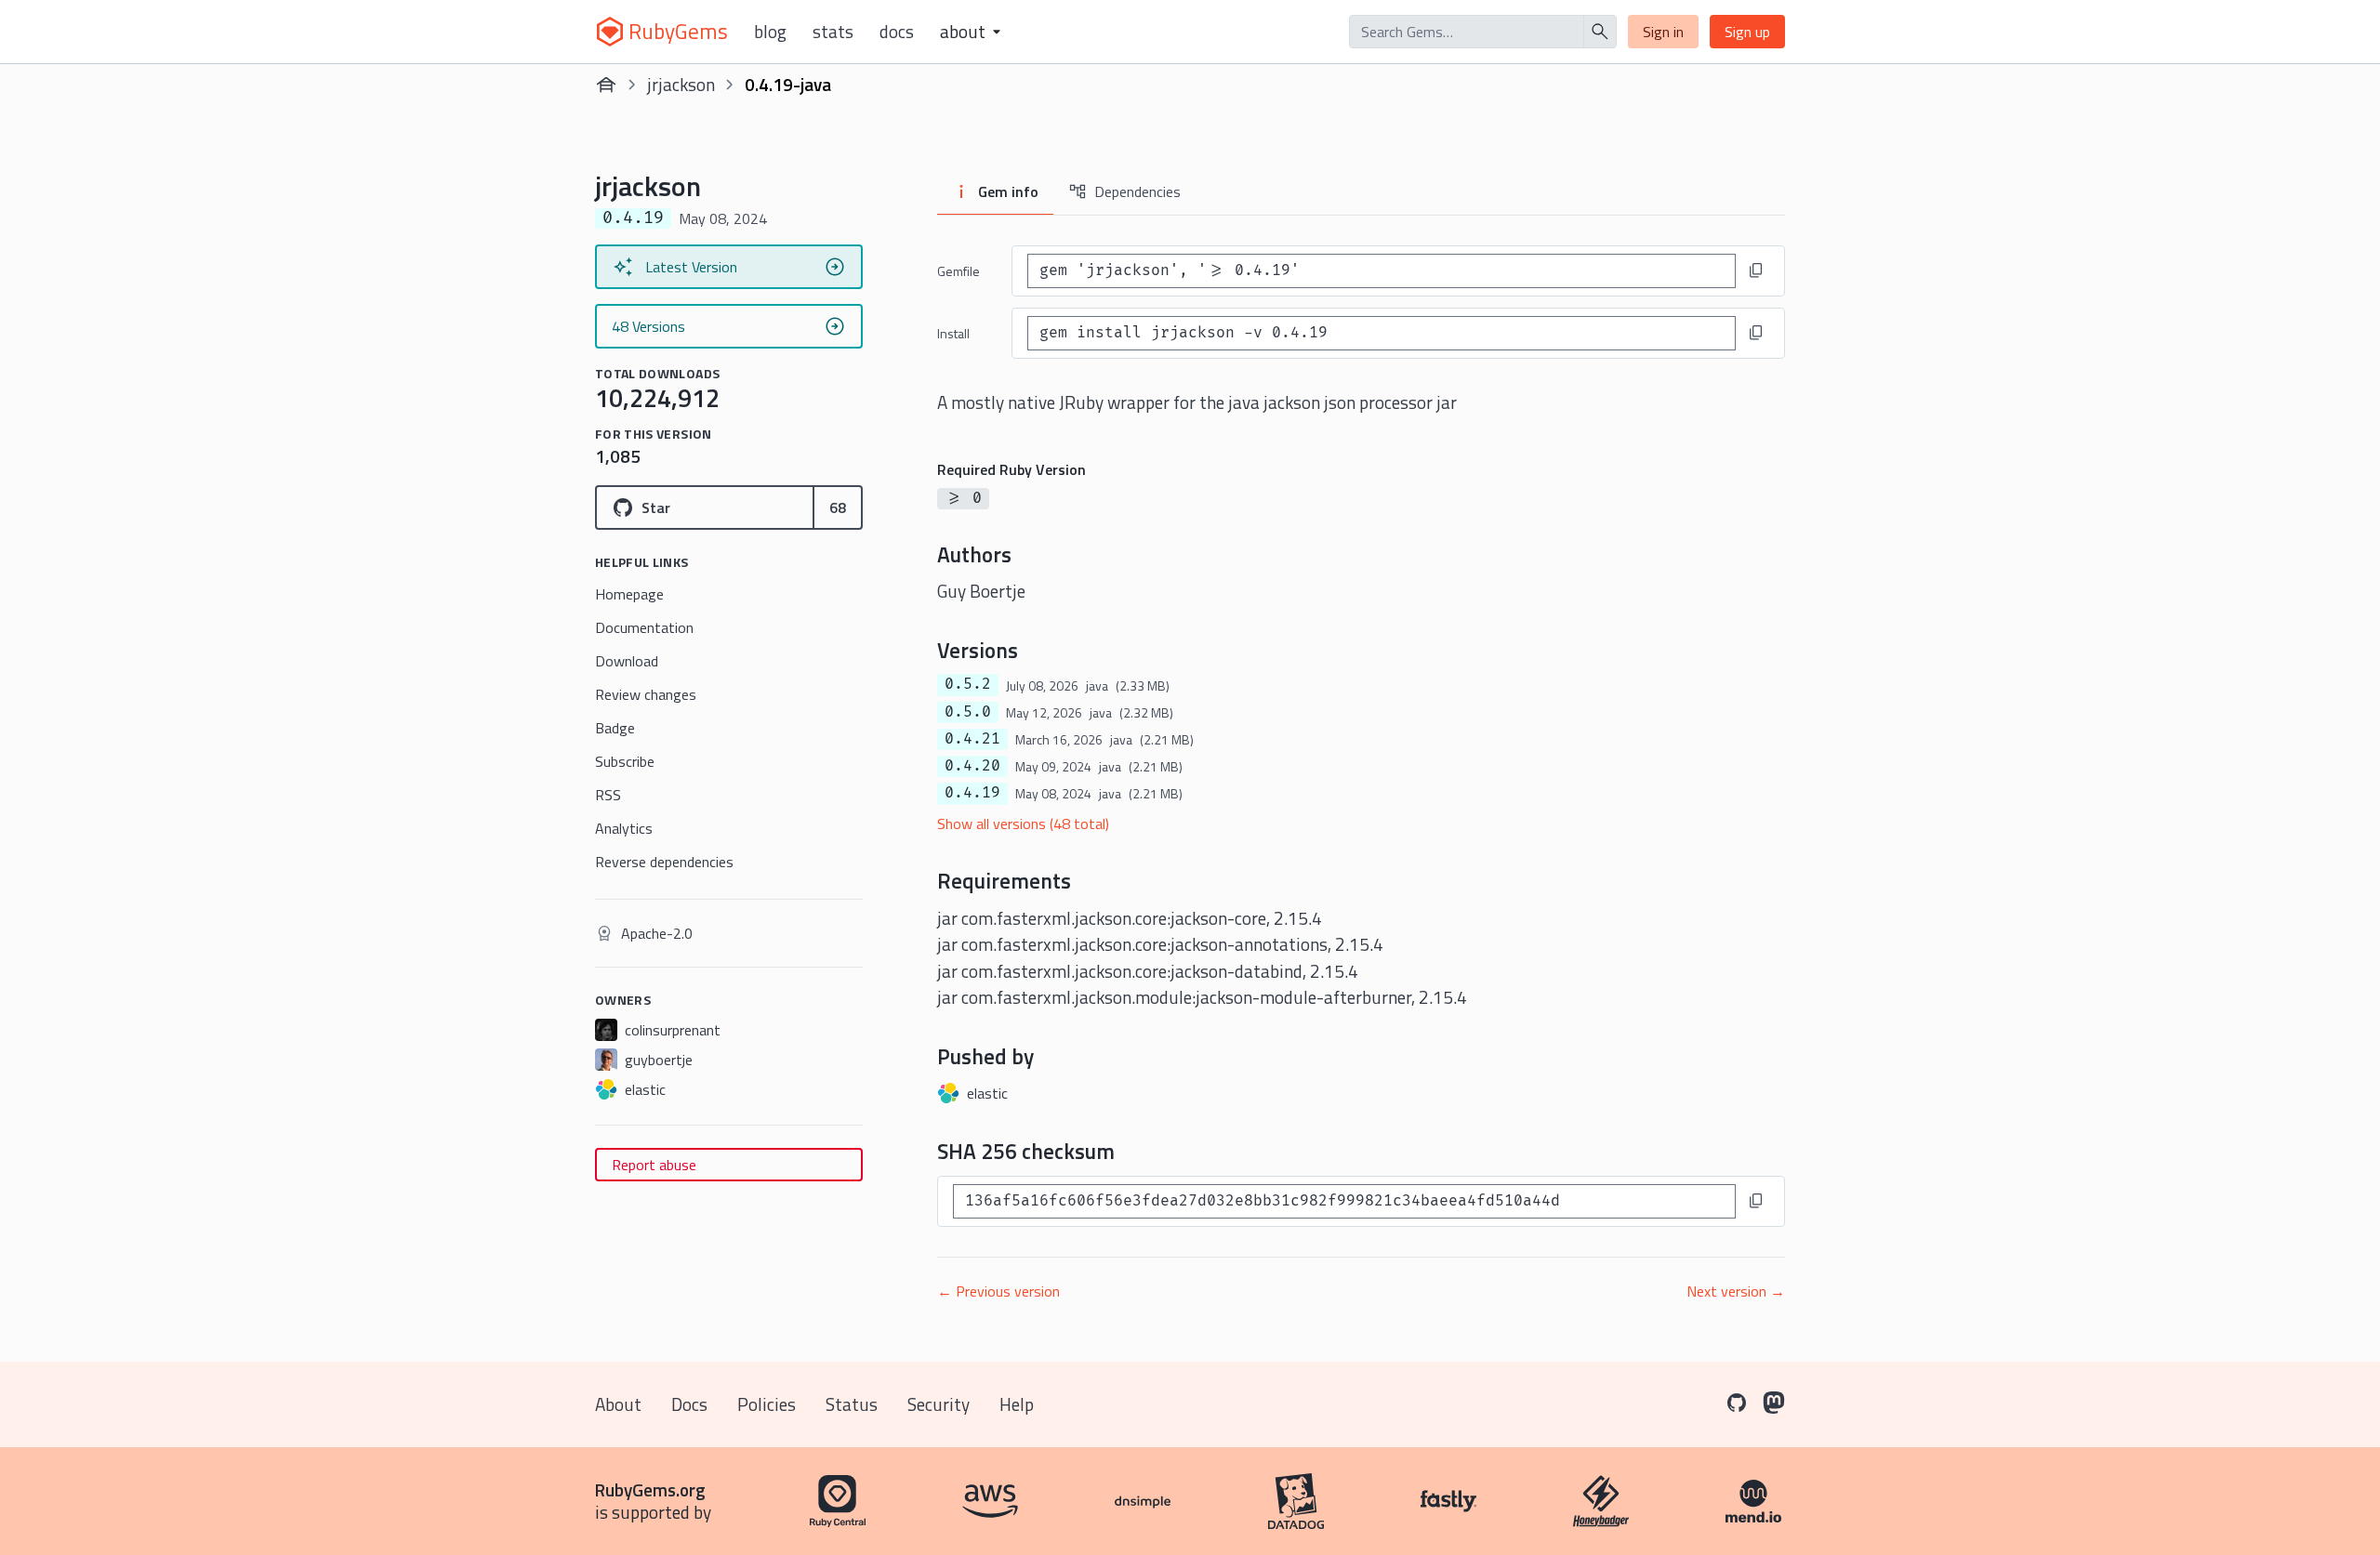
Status (852, 1404)
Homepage (629, 594)
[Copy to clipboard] (1756, 270)
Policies (767, 1404)
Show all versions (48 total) (1023, 824)
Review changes (646, 694)
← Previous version (998, 1291)
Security (939, 1404)
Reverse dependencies (664, 862)
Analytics (624, 828)
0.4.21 (972, 739)
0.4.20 (972, 766)
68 (838, 507)
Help (1017, 1404)
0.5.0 (968, 712)
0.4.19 (972, 793)
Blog (770, 32)
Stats (833, 32)
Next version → (1736, 1291)
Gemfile (959, 271)
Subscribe (625, 761)
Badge (615, 728)
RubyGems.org (650, 1489)
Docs (897, 32)
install (953, 333)
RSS (608, 795)
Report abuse (654, 1165)
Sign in (1663, 32)
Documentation (644, 627)
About (618, 1404)
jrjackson (681, 84)
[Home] (606, 85)
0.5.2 (968, 684)
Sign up (1747, 32)
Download (627, 661)
